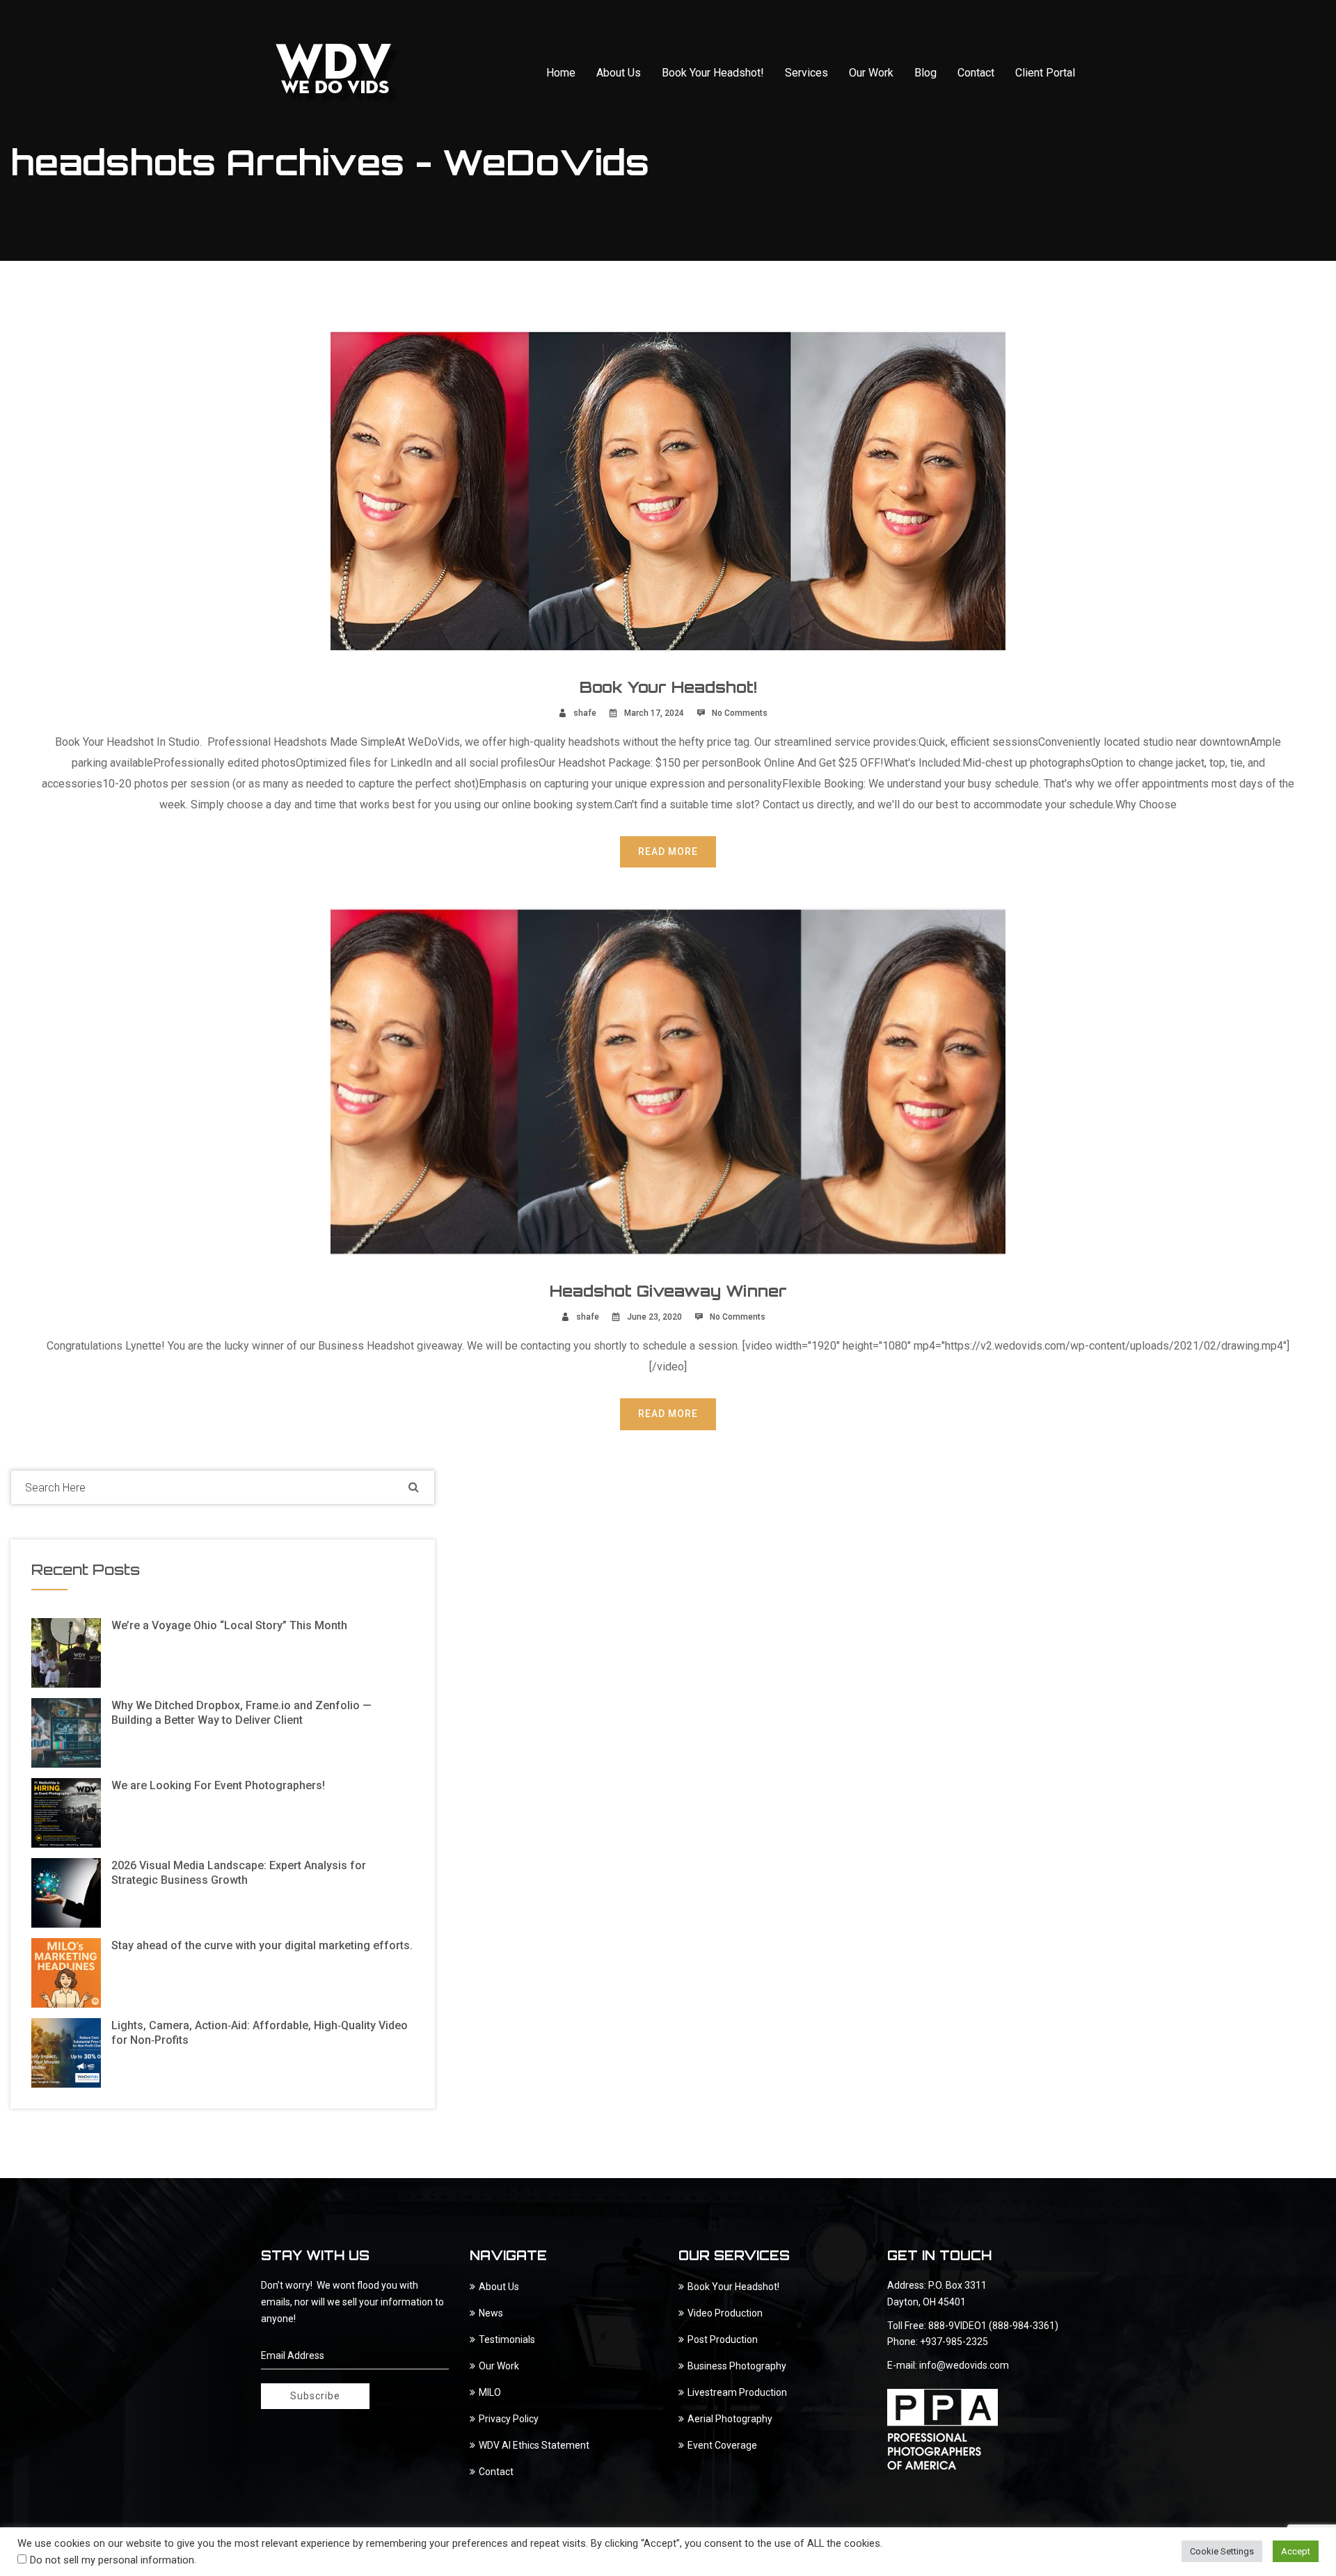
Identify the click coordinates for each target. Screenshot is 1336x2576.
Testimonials (507, 2339)
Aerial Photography (730, 2419)
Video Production (725, 2313)
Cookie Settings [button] (1222, 2551)
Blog (925, 73)
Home (561, 73)
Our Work (871, 73)
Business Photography (737, 2366)
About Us (619, 73)
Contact (976, 73)
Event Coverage (722, 2445)
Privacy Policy (509, 2419)
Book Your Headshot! (713, 73)
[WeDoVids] (338, 73)
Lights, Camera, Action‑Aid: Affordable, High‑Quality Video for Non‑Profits (260, 2033)
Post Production (723, 2339)
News (491, 2313)
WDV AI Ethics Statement (534, 2445)
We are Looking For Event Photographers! (218, 1785)
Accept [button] (1296, 2551)
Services (806, 73)
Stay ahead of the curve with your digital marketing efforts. (262, 1945)
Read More (668, 851)
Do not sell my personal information (112, 2560)
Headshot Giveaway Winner (668, 1291)
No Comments (740, 713)
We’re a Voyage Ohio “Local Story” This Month (229, 1625)
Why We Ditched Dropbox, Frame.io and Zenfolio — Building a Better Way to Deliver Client (241, 1713)
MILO (490, 2392)
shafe (585, 713)
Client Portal (1045, 73)
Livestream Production (737, 2392)
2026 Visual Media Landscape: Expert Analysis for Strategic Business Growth (239, 1873)
